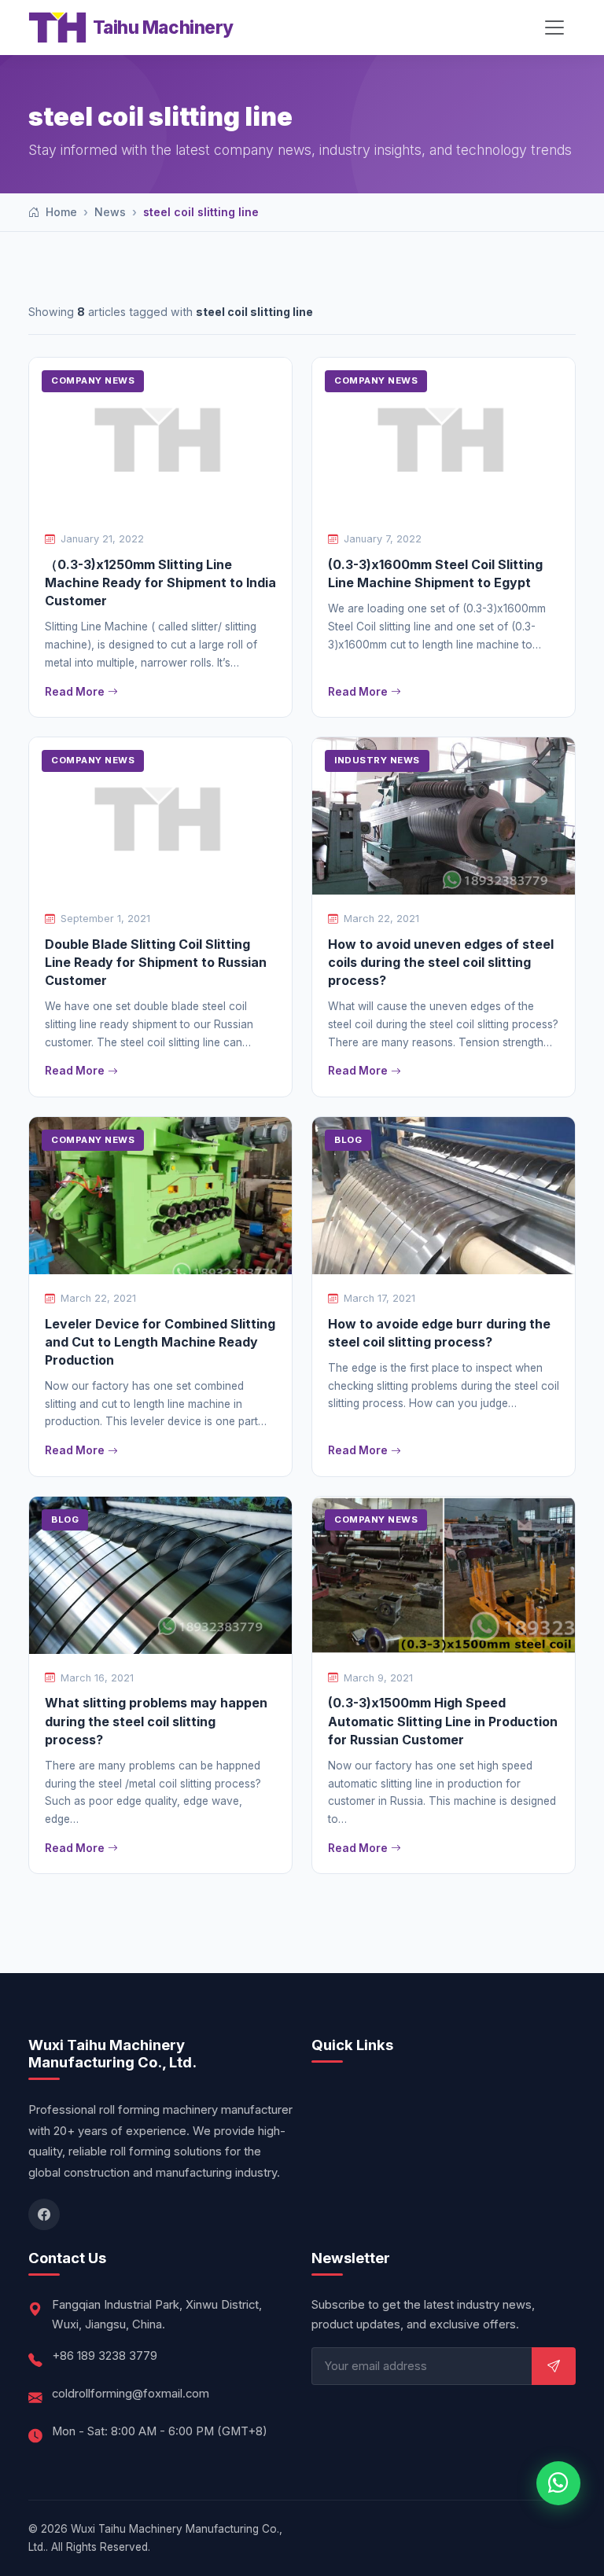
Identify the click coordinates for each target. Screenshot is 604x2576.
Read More (75, 692)
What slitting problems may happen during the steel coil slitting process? (156, 1721)
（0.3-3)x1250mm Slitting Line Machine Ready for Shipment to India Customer (160, 582)
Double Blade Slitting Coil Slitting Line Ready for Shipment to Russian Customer (156, 962)
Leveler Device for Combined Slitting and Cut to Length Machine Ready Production (160, 1342)
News (110, 212)
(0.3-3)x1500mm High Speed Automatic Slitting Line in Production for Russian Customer (443, 1721)
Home (60, 212)
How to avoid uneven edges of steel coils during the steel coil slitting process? (441, 962)
